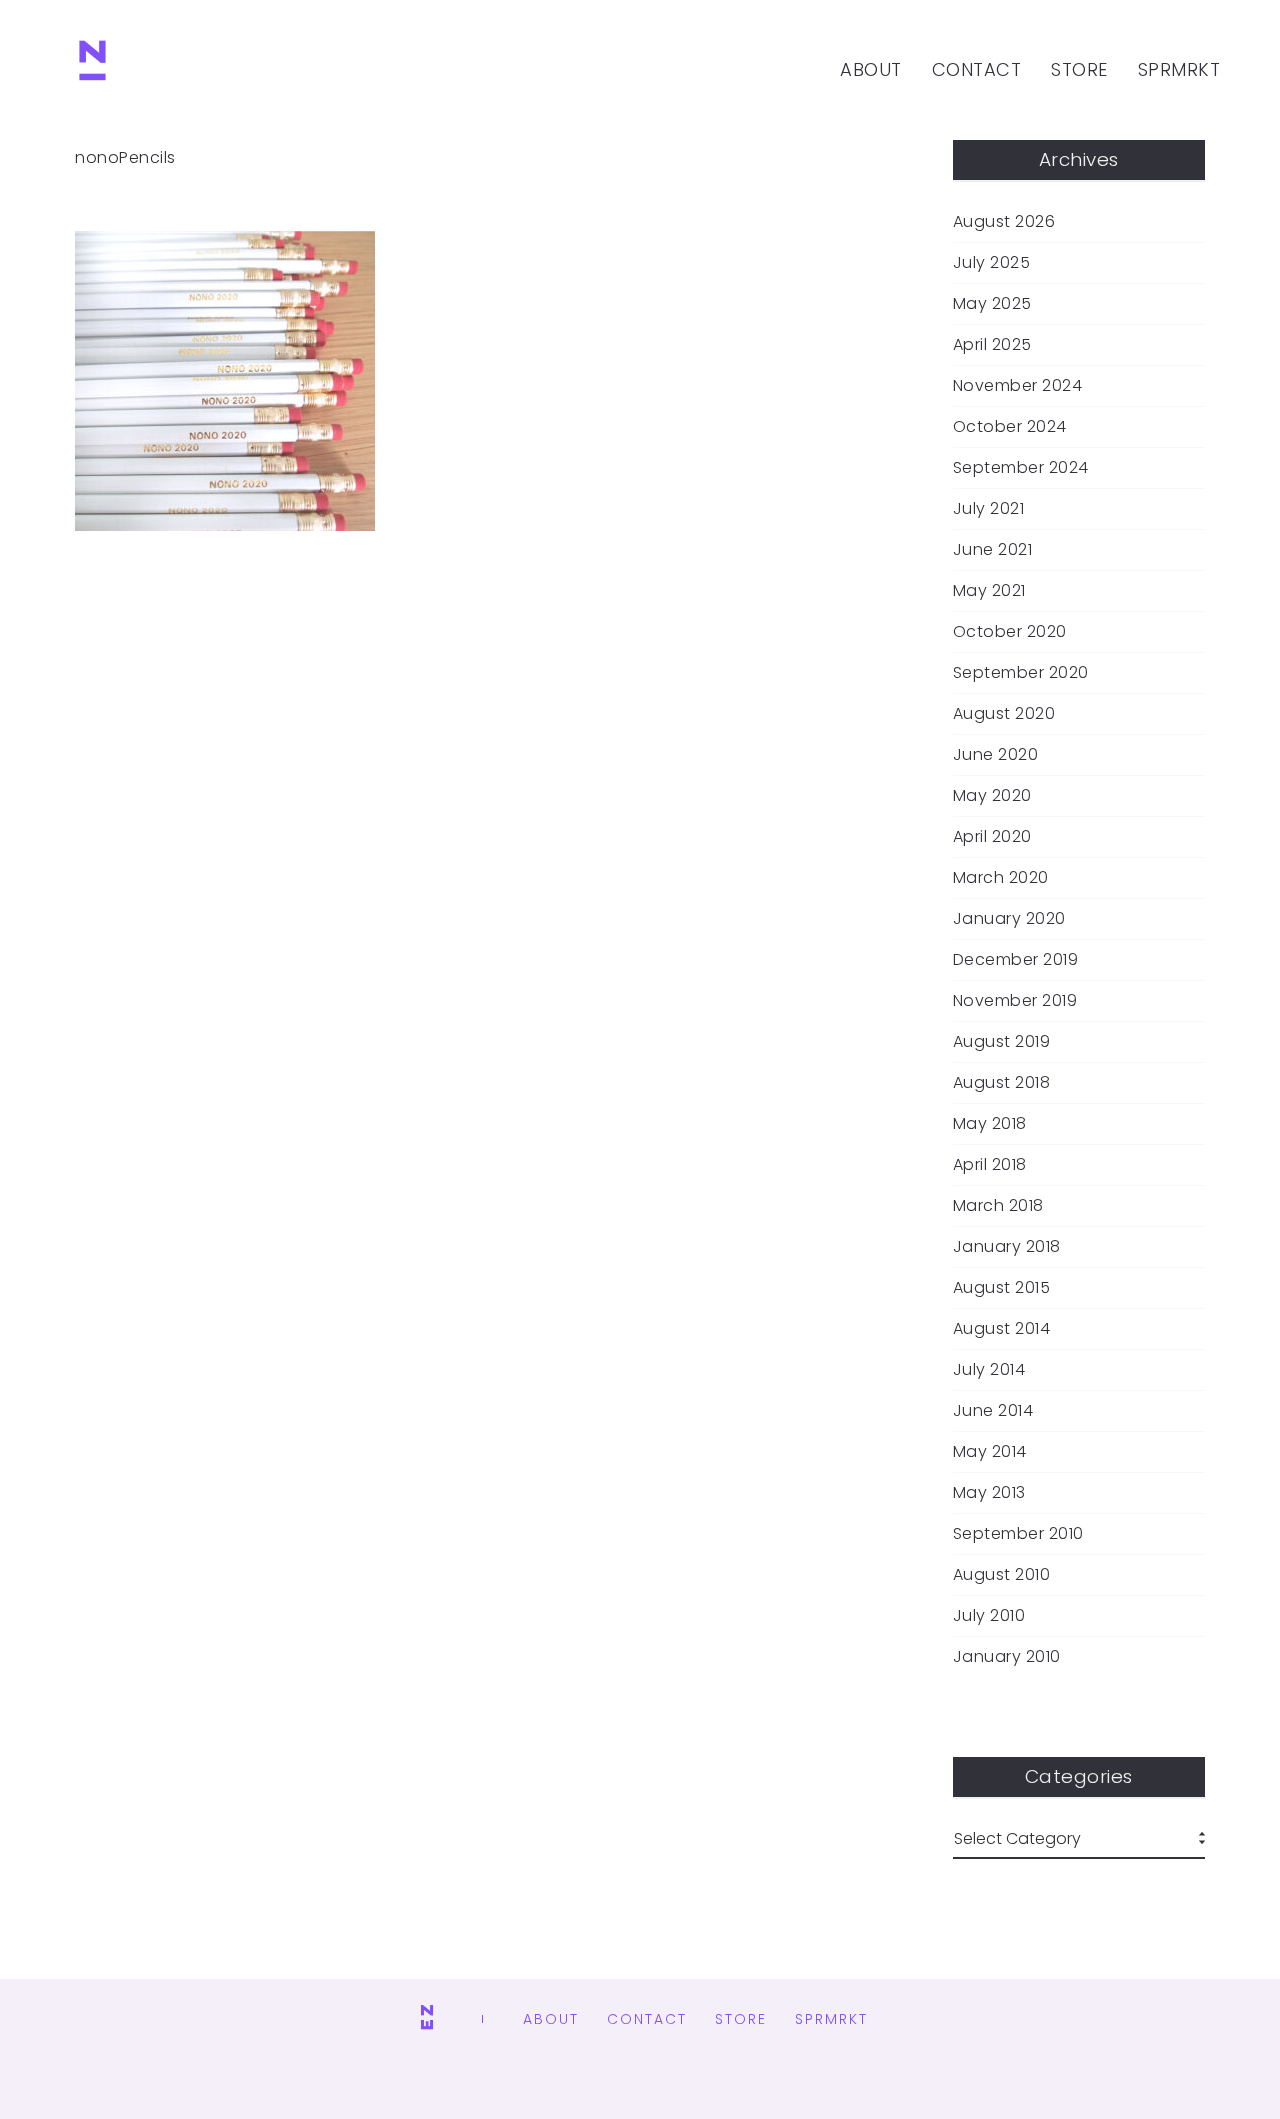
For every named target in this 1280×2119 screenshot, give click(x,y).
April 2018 (990, 1165)
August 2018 (1002, 1083)
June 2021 (993, 550)
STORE (1079, 69)
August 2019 (1002, 1042)
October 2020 (1010, 632)
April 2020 (992, 837)
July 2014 (989, 1370)
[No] (92, 70)
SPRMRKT (1179, 69)
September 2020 (1021, 673)
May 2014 (990, 1452)
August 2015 (1002, 1288)
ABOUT (871, 69)
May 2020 (992, 796)
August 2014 (1002, 1329)
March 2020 (1001, 878)
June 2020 (996, 755)
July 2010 (989, 1616)
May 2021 (989, 591)
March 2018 (998, 1206)
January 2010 (1007, 1657)
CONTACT (977, 69)
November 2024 (1018, 386)
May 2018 (990, 1124)
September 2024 (1021, 468)
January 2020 (1009, 919)
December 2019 (1016, 960)
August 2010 (1002, 1575)
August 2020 (1004, 714)
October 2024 (1010, 427)
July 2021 (989, 509)
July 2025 (992, 263)
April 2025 (992, 345)
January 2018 (1007, 1247)
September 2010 (1018, 1534)
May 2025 (992, 304)
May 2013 (989, 1493)
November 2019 (1015, 1001)
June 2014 (993, 1411)
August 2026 (1004, 222)
